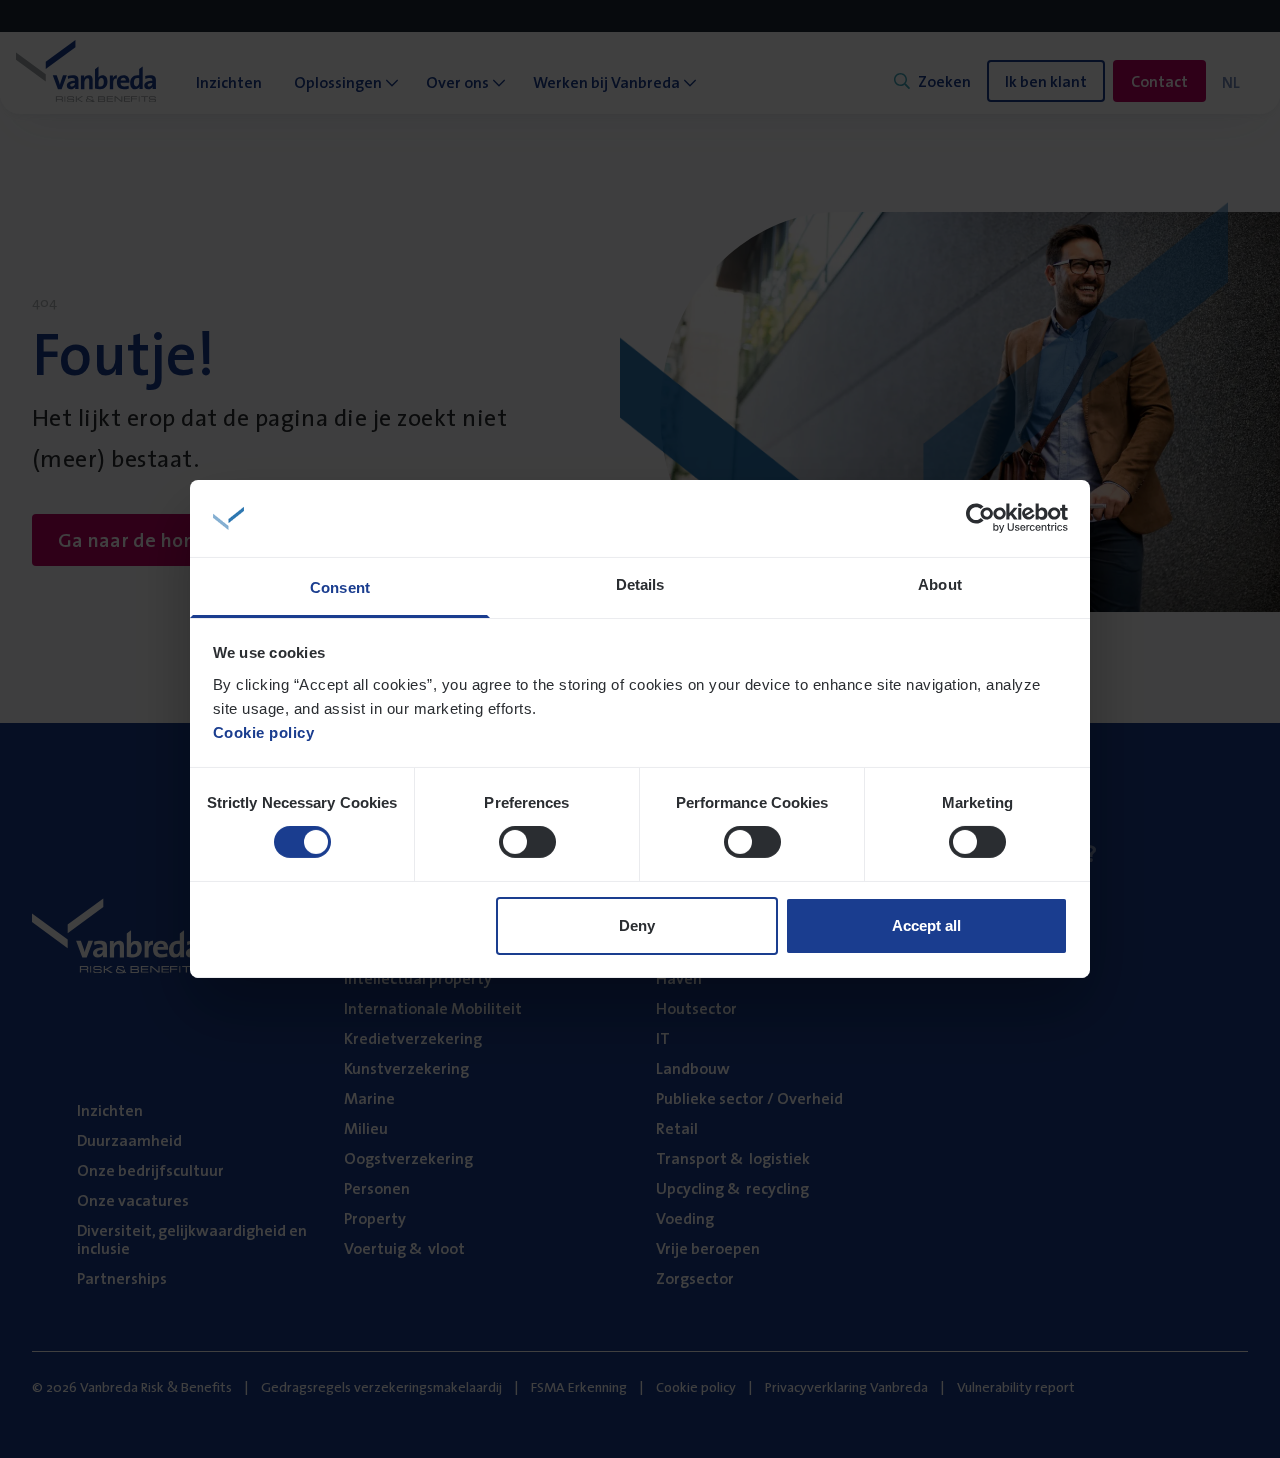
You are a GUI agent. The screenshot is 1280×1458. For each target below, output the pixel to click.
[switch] (527, 842)
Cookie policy (264, 732)
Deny (637, 925)
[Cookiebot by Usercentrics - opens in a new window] (980, 518)
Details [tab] (640, 584)
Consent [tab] (340, 587)
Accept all (926, 925)
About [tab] (940, 584)
